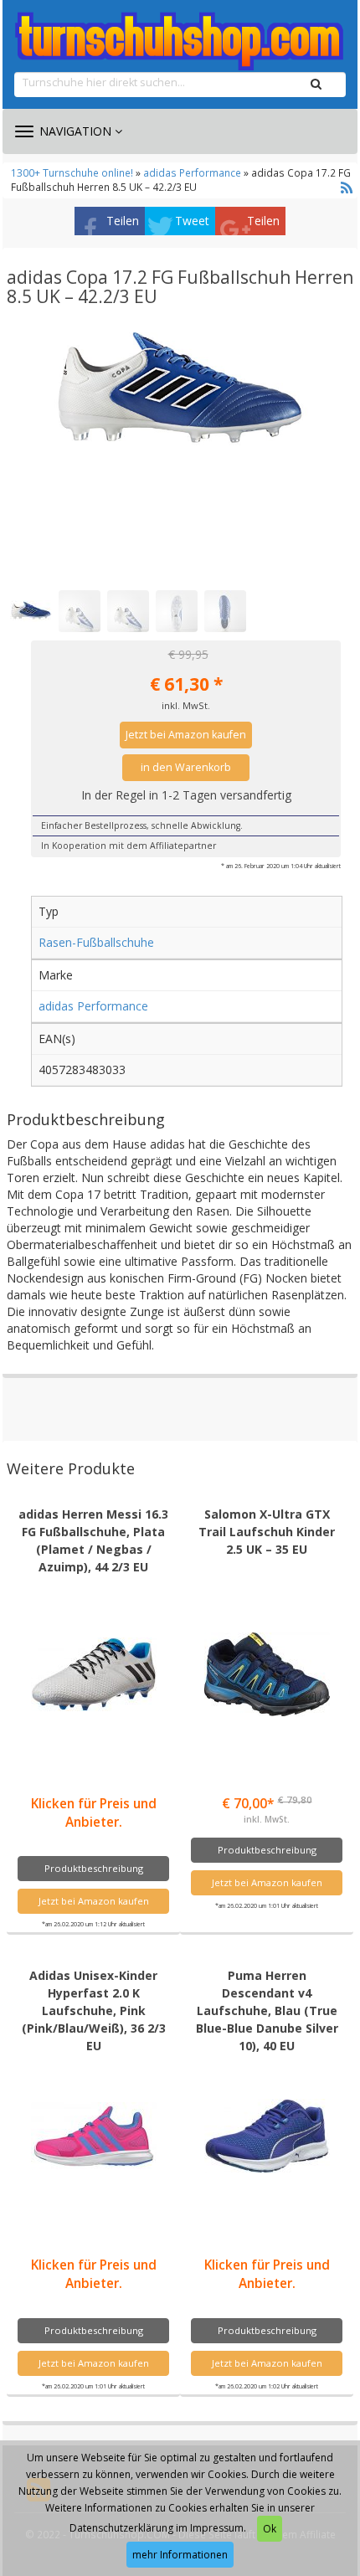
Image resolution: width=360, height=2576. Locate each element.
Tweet (192, 221)
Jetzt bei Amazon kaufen (186, 735)
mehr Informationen (180, 2555)
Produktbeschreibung (94, 1868)
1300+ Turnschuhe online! (72, 172)
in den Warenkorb (186, 767)
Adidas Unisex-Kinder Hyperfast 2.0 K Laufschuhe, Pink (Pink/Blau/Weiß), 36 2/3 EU (94, 2010)
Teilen (123, 221)
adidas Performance (192, 172)
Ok (270, 2529)
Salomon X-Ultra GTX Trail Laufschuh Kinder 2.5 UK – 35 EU (267, 1532)
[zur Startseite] (180, 42)
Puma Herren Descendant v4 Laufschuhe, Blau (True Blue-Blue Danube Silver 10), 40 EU (267, 2010)
